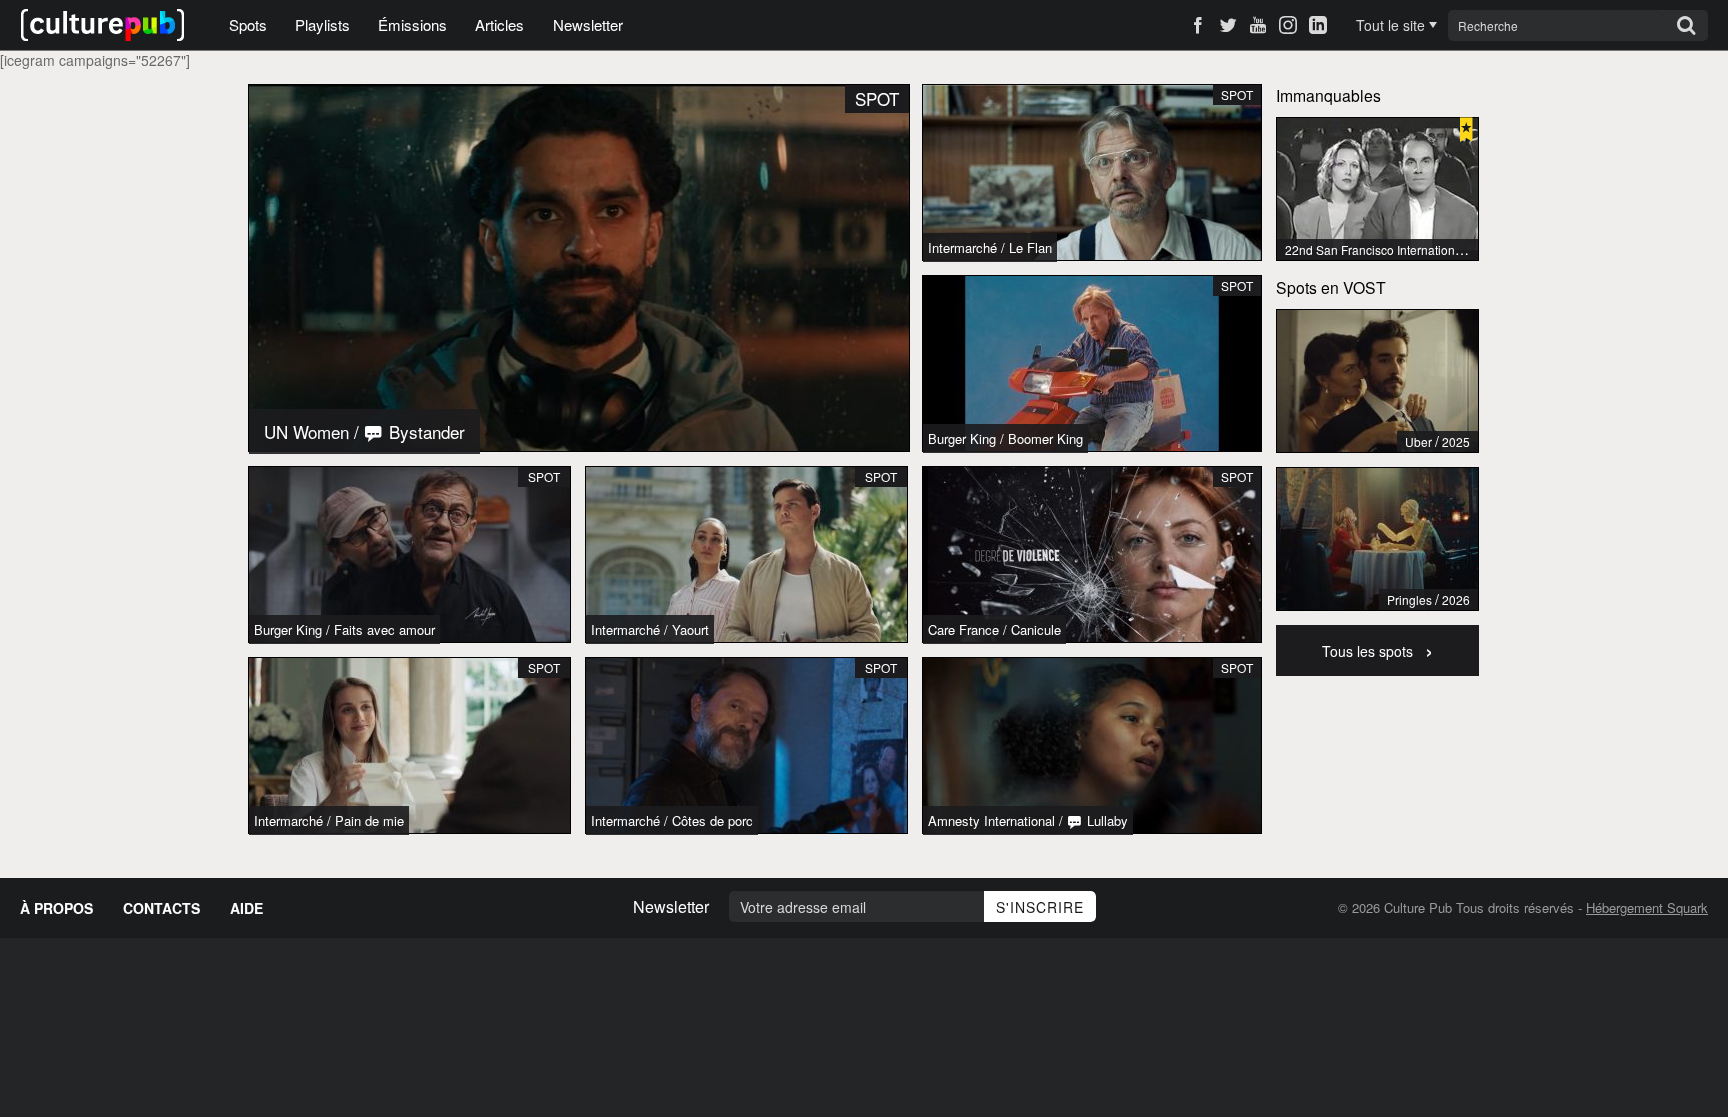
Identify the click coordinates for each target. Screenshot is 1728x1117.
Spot (544, 476)
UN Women (306, 431)
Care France (963, 629)
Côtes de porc (712, 820)
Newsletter (588, 24)
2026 (1456, 599)
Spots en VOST (1331, 287)
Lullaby (1105, 820)
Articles (499, 24)
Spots (248, 24)
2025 (1456, 441)
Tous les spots (1377, 649)
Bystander (424, 431)
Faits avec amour (384, 629)
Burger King (288, 629)
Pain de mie (369, 820)
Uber (1418, 441)
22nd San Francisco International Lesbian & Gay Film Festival (1452, 249)
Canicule (1036, 629)
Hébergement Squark (1647, 907)
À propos (56, 908)
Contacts (161, 908)
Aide (246, 908)
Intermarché (625, 629)
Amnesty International (991, 820)
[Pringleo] (1377, 539)
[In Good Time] (1377, 381)
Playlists (322, 24)
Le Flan (1030, 247)
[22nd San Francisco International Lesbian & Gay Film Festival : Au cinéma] (1377, 189)
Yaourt (690, 629)
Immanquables (1328, 95)
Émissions (412, 24)
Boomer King (1045, 438)
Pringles (1409, 599)
